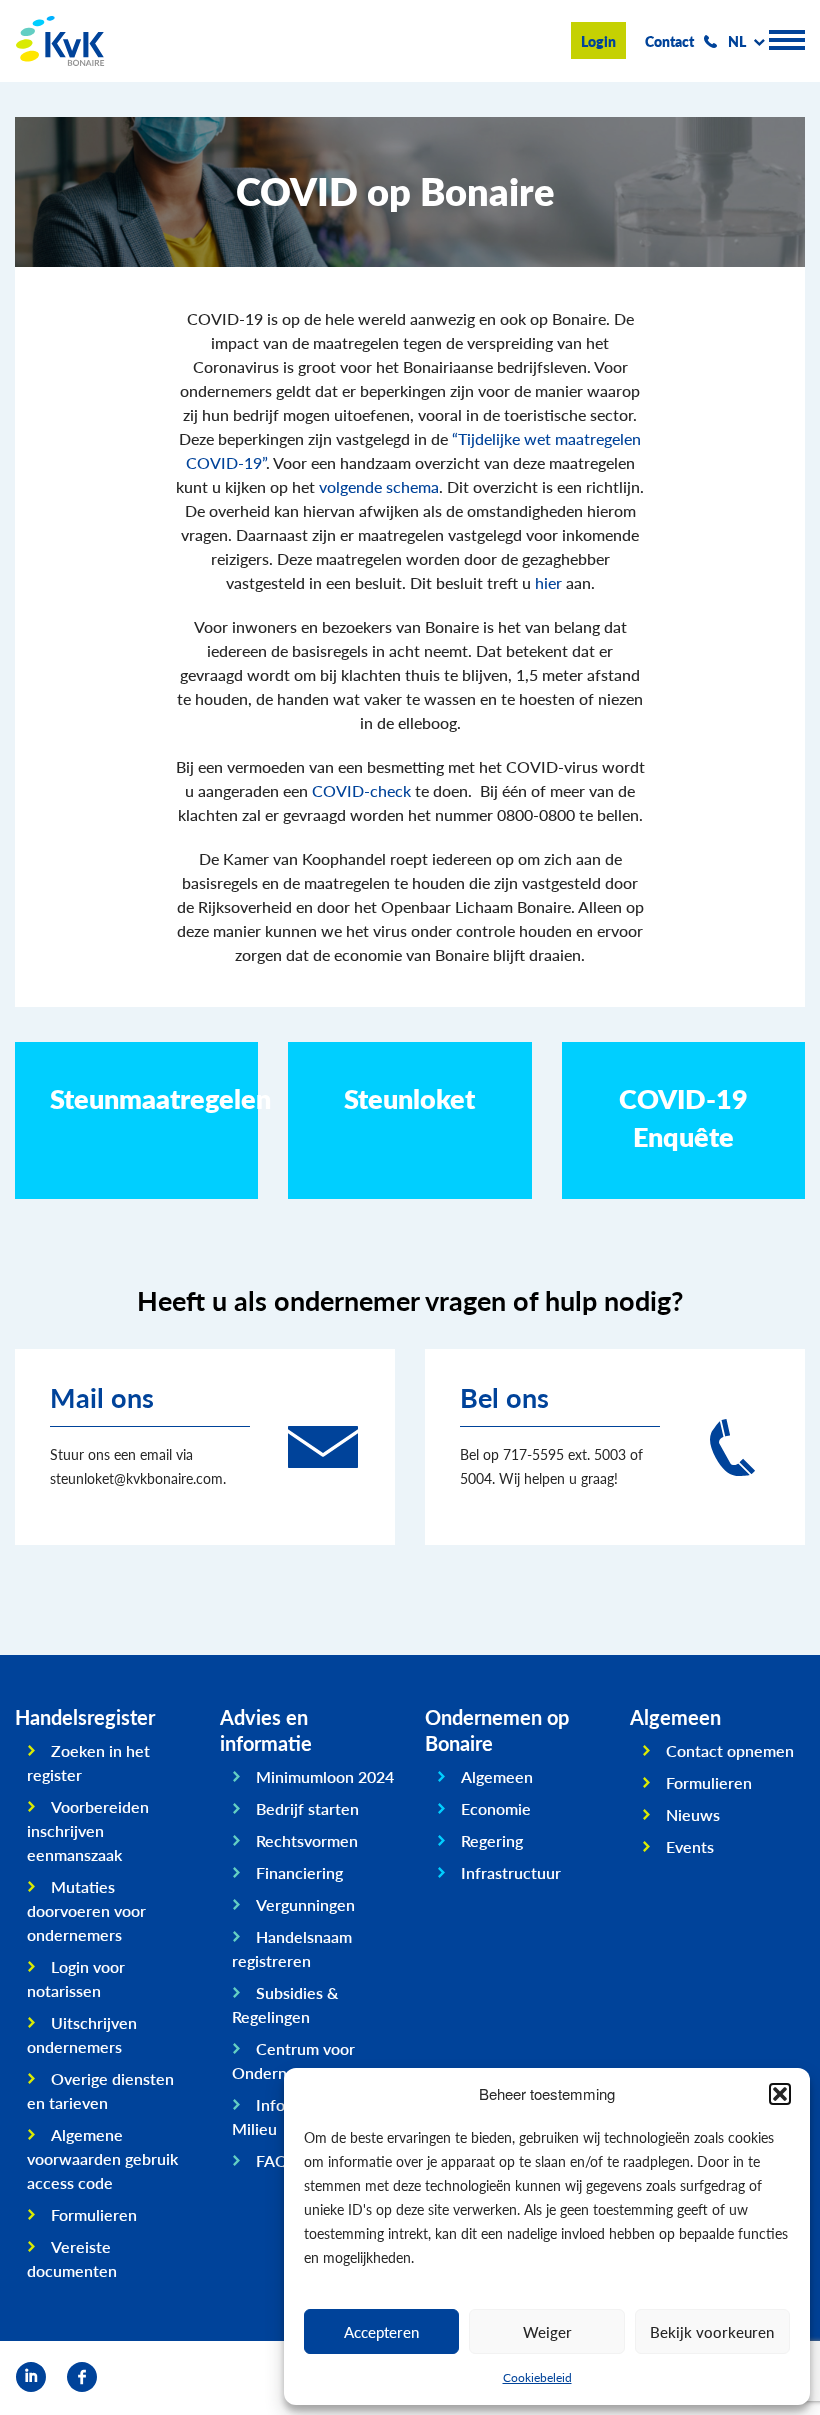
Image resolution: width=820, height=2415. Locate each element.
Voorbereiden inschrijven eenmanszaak (88, 1830)
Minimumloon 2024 (325, 1776)
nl (737, 41)
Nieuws (693, 1814)
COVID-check (361, 790)
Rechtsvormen (307, 1840)
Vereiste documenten (72, 2258)
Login (598, 41)
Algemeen (497, 1776)
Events (690, 1846)
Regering (492, 1840)
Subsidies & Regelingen (285, 2004)
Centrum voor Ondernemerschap (298, 2060)
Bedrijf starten (307, 1808)
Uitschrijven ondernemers (82, 2034)
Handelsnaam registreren (292, 1948)
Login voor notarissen (76, 1978)
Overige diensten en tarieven (100, 2090)
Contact (669, 41)
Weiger (547, 2331)
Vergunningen (305, 1904)
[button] (780, 2094)
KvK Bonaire (60, 41)
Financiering (299, 1872)
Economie (496, 1808)
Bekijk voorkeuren (712, 2331)
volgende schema (379, 486)
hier (548, 582)
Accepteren (381, 2331)
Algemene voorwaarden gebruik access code (102, 2158)
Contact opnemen (730, 1750)
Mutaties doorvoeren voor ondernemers (86, 1910)
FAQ (272, 2160)
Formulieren (94, 2214)
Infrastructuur (511, 1872)
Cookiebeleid (537, 2377)
